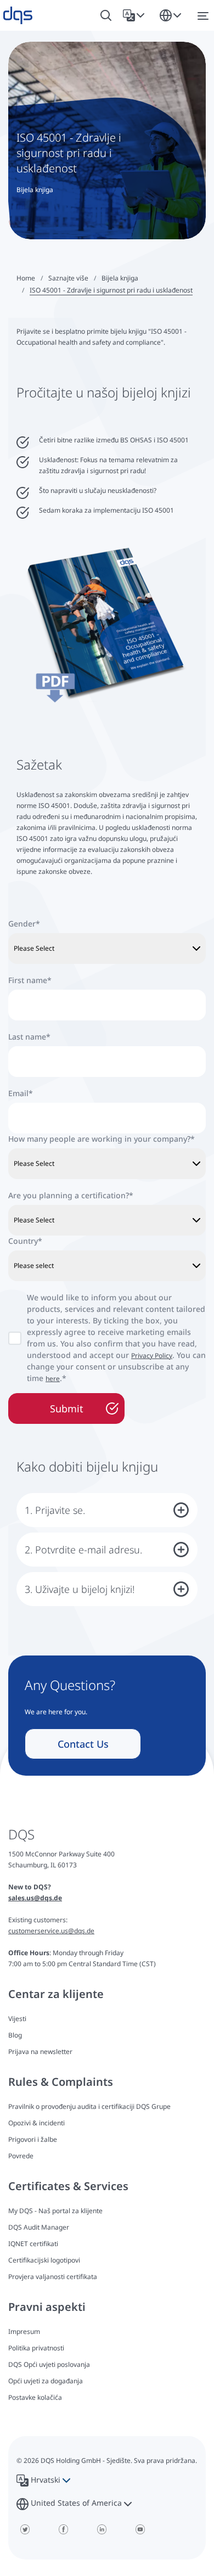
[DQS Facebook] (63, 2529)
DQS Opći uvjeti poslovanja (49, 2364)
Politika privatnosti (36, 2348)
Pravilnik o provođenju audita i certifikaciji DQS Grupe (89, 2106)
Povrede (21, 2156)
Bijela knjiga (120, 278)
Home (26, 278)
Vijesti (17, 2019)
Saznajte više (68, 278)
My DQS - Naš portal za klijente (55, 2211)
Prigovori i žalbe (33, 2139)
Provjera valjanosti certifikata (53, 2277)
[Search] (106, 16)
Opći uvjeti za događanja (46, 2381)
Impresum (24, 2331)
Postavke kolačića (35, 2398)
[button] (136, 15)
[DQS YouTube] (140, 2529)
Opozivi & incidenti (36, 2123)
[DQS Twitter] (25, 2529)
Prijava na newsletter (40, 2052)
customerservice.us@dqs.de (51, 1931)
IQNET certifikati (33, 2244)
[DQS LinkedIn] (102, 2529)
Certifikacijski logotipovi (44, 2260)
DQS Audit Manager (39, 2227)
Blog (15, 2035)
